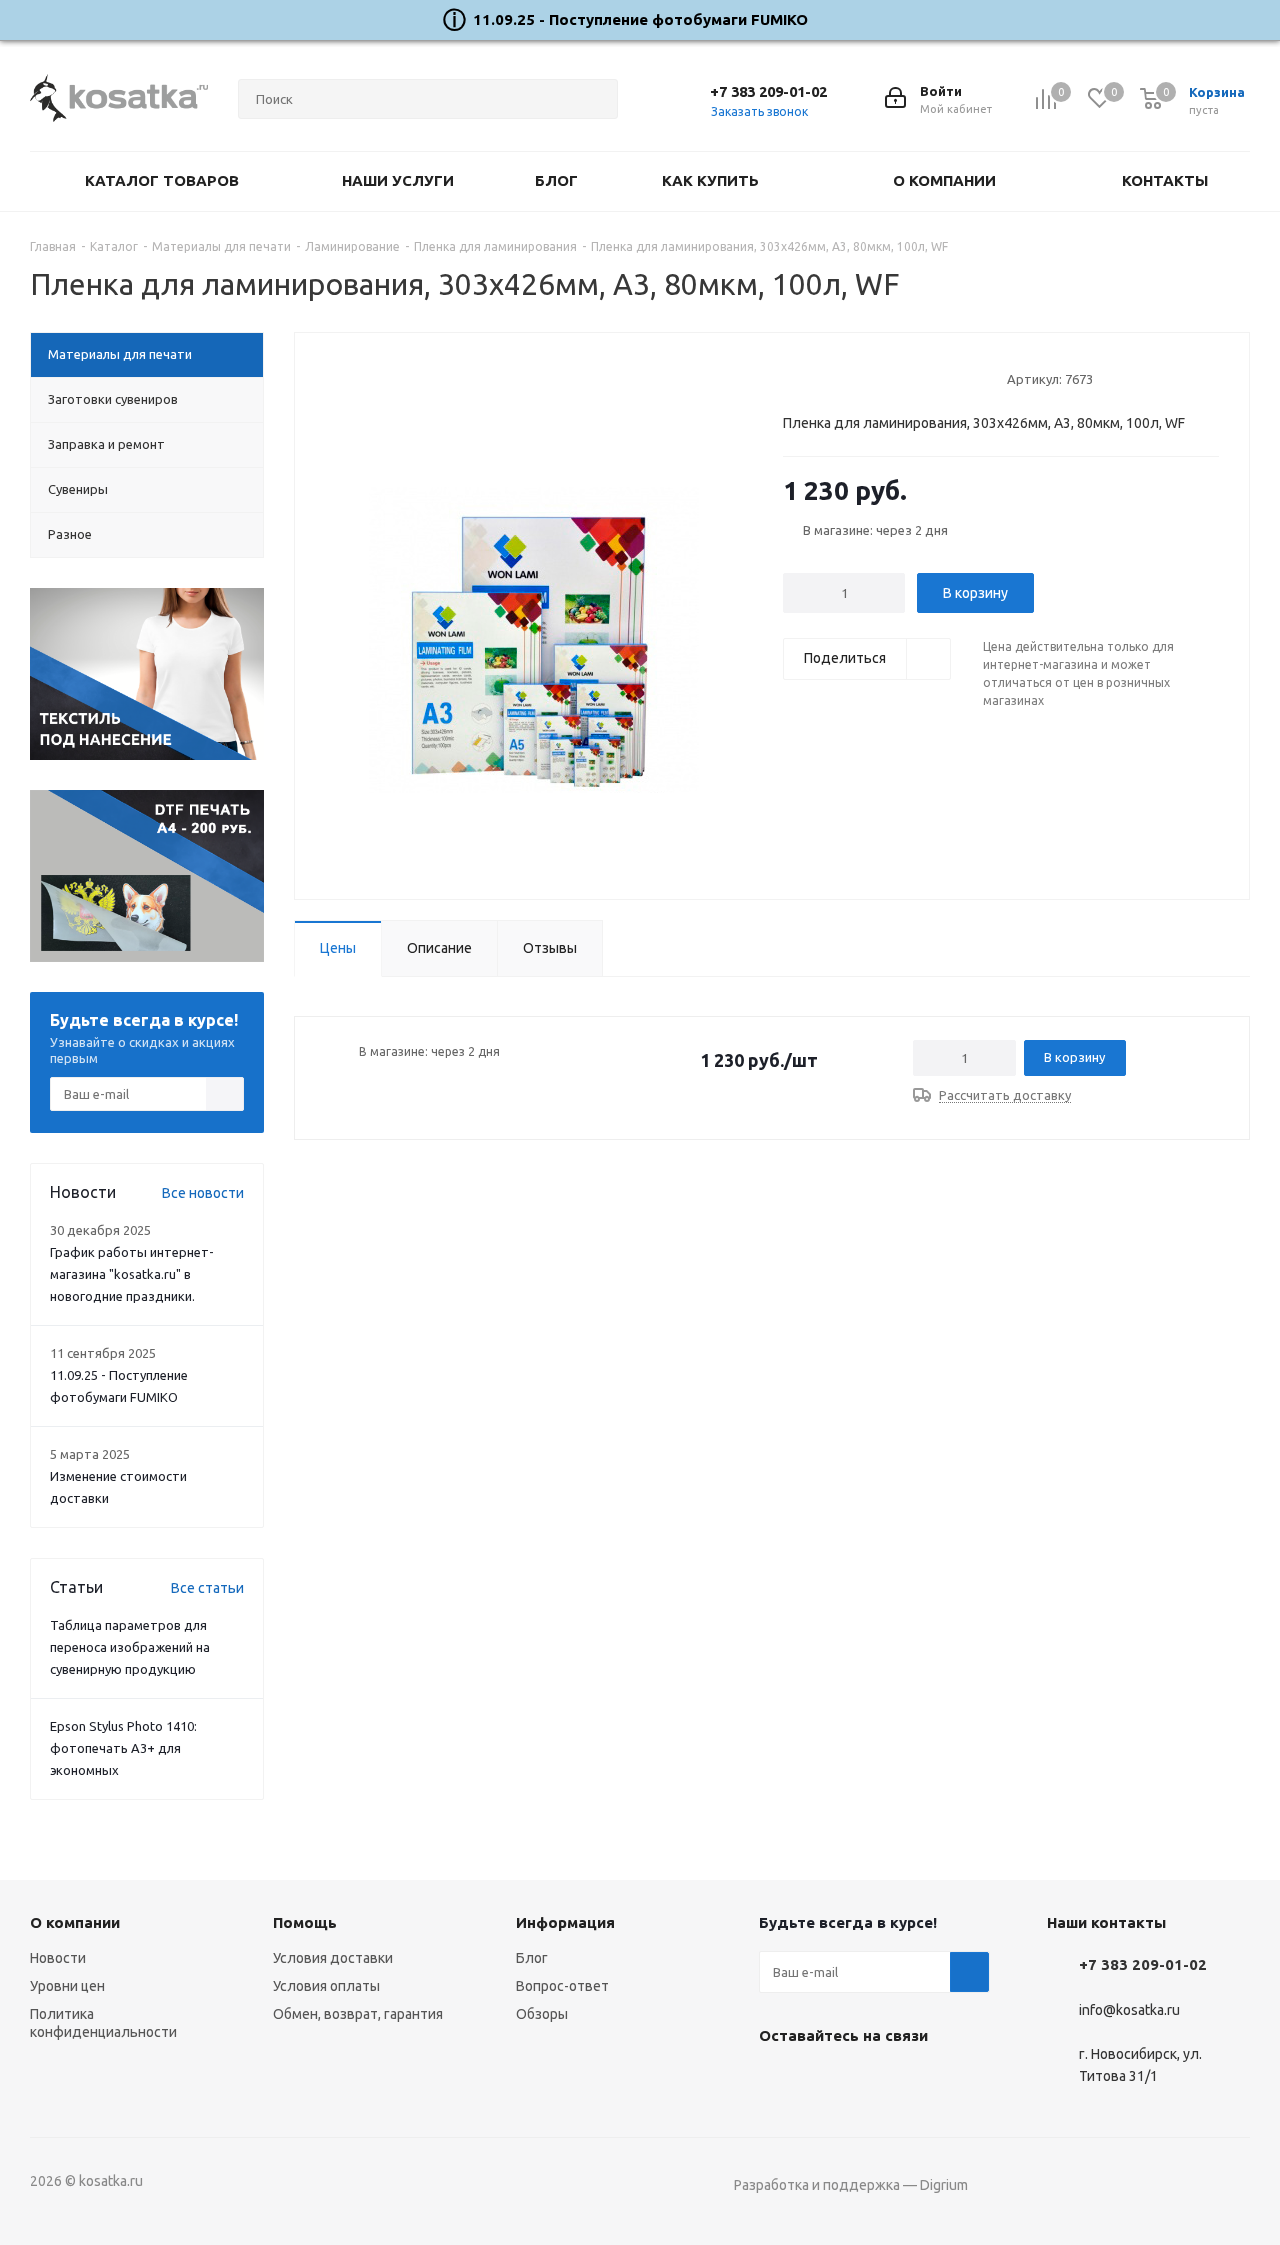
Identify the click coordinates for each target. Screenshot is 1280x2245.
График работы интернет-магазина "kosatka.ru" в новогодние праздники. (132, 1274)
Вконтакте (779, 2082)
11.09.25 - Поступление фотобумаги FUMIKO (640, 19)
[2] (811, 378)
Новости (58, 1958)
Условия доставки (333, 1958)
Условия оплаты (326, 1986)
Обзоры (542, 2014)
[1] (792, 378)
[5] (868, 378)
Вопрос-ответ (562, 1986)
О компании (75, 1922)
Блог (532, 1958)
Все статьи (207, 1588)
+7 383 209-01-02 (768, 91)
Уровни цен (67, 1986)
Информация (565, 1922)
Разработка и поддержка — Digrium (851, 2185)
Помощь (305, 1922)
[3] (830, 378)
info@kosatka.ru (1129, 2010)
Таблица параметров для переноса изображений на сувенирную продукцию (130, 1647)
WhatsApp (879, 2082)
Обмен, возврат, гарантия (358, 2014)
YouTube (829, 2082)
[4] (849, 378)
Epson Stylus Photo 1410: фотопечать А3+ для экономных (123, 1748)
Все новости (203, 1193)
